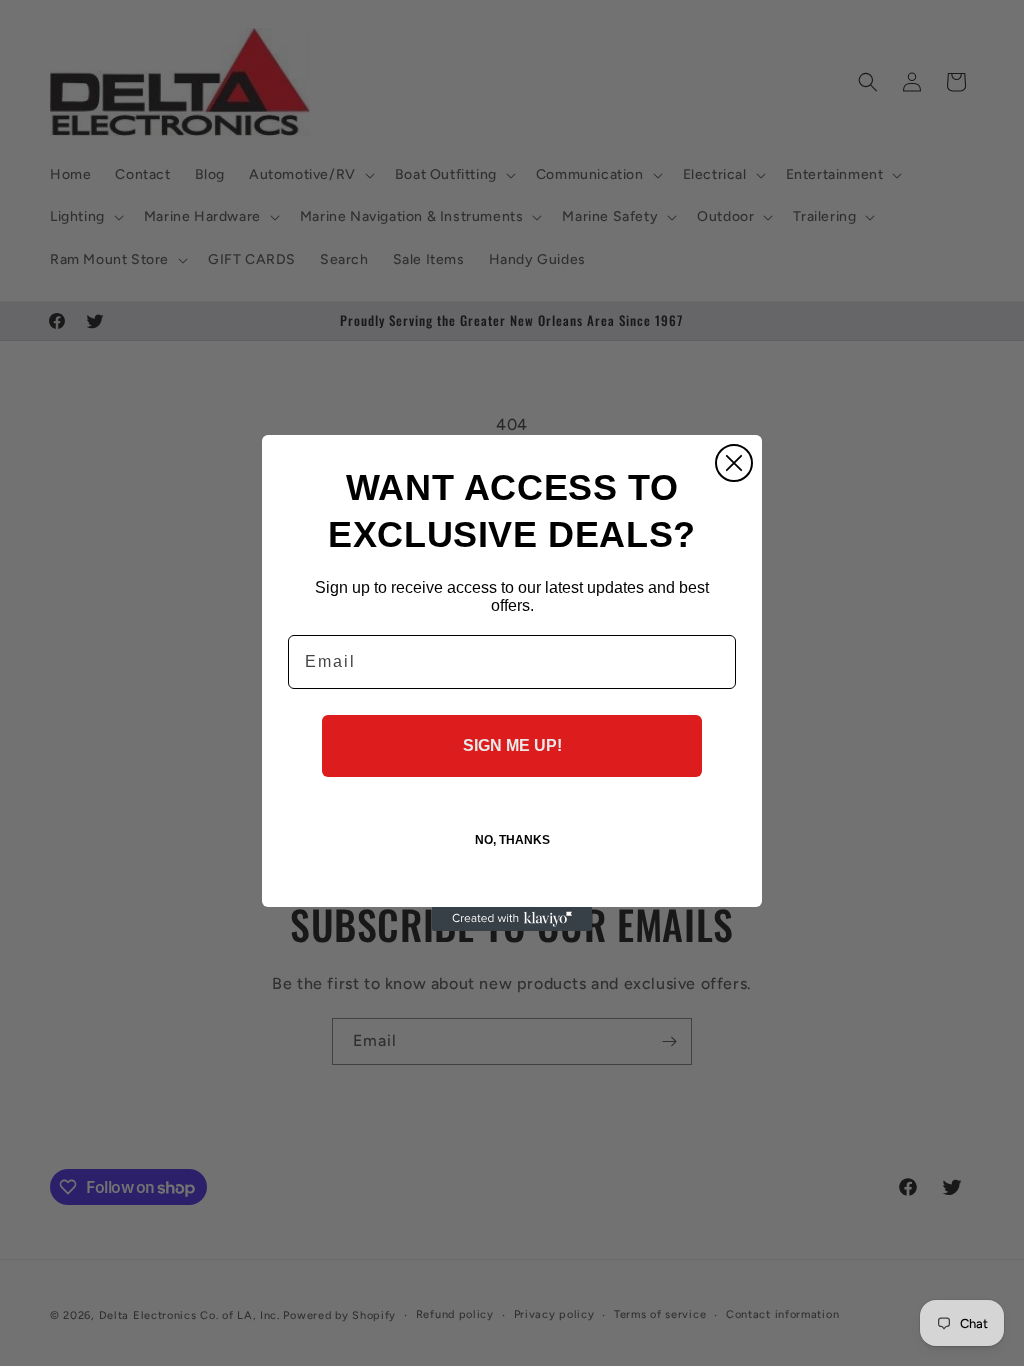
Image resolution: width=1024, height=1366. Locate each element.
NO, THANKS (512, 840)
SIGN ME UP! (512, 745)
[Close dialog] (734, 463)
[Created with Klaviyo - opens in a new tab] (512, 919)
